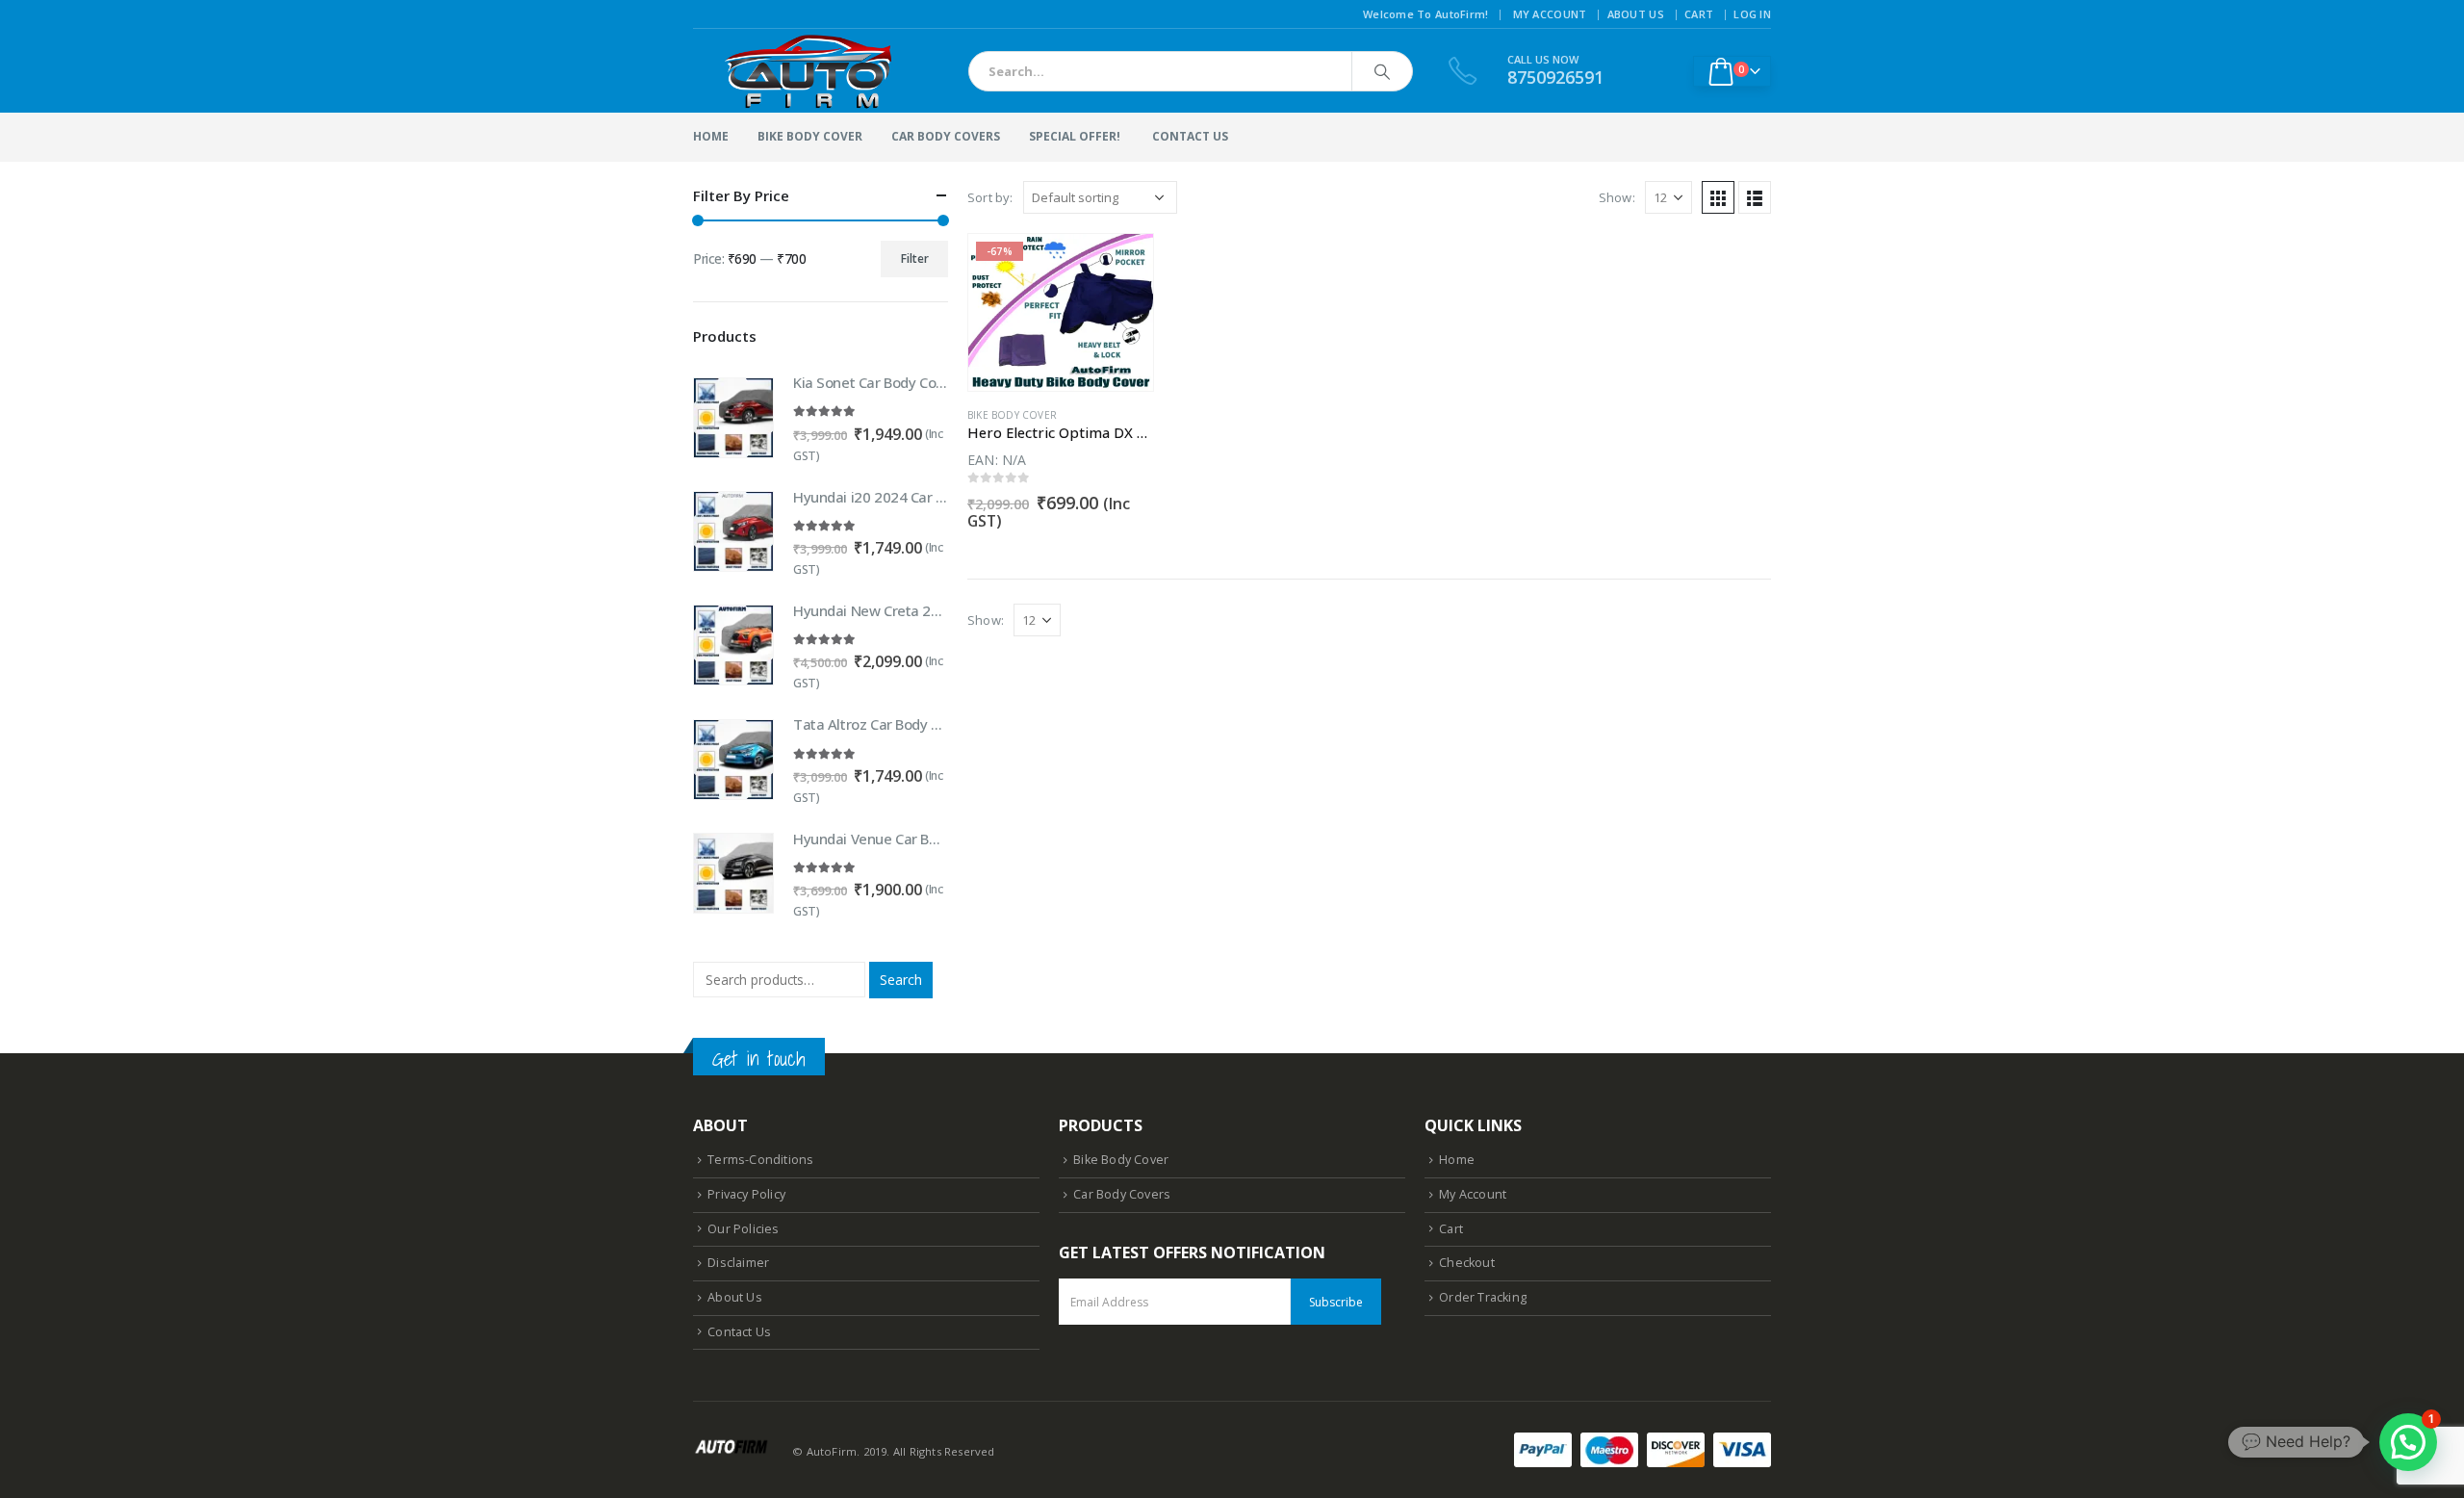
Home (711, 136)
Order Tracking (1483, 1297)
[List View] (1755, 197)
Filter (915, 258)
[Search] (1382, 71)
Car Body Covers (946, 136)
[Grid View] (1718, 197)
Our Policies (743, 1229)
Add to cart (1121, 266)
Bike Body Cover (810, 136)
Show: (1617, 197)
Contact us (1190, 136)
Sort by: (990, 197)
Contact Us (739, 1332)
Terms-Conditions (760, 1160)
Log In (1752, 14)
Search (901, 980)
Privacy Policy (746, 1194)
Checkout (1467, 1263)
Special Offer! (1075, 136)
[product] (733, 418)
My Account (1550, 14)
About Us (1636, 14)
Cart (1699, 14)
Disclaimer (738, 1263)
